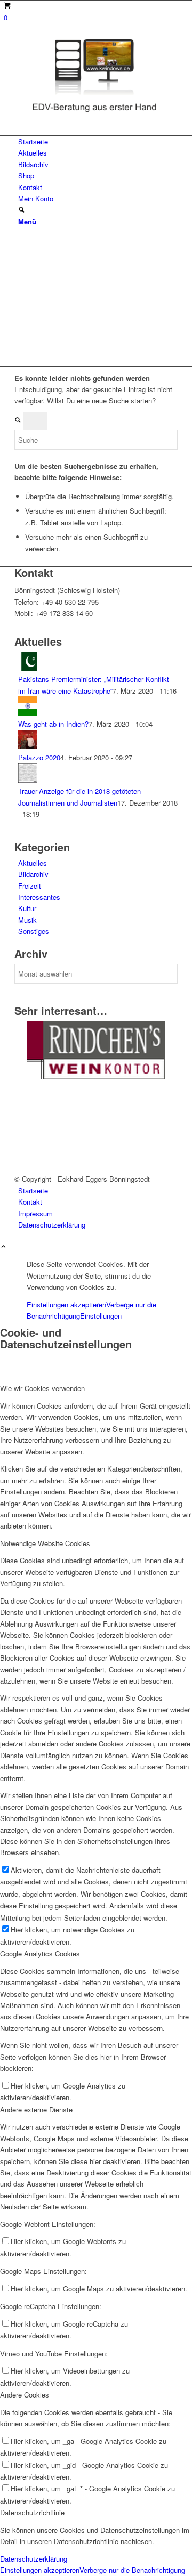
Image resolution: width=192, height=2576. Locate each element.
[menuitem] (98, 141)
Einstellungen (101, 1316)
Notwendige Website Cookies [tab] (45, 1543)
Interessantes (39, 897)
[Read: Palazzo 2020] (28, 746)
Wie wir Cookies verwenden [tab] (42, 1388)
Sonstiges (34, 931)
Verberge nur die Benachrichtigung (132, 2570)
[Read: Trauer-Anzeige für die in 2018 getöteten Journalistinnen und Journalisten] (28, 780)
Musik (27, 920)
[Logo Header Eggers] (94, 114)
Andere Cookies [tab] (25, 2395)
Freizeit (30, 886)
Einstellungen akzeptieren (66, 1305)
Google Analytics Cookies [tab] (40, 1953)
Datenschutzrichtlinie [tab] (32, 2512)
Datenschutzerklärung (34, 2559)
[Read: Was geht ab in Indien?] (28, 713)
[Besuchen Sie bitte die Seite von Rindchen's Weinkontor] (96, 1076)
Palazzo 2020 (39, 757)
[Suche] (22, 210)
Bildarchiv (33, 874)
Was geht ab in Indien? (53, 724)
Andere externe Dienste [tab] (36, 2110)
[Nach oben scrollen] (3, 1247)
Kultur (27, 908)
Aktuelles (33, 863)
